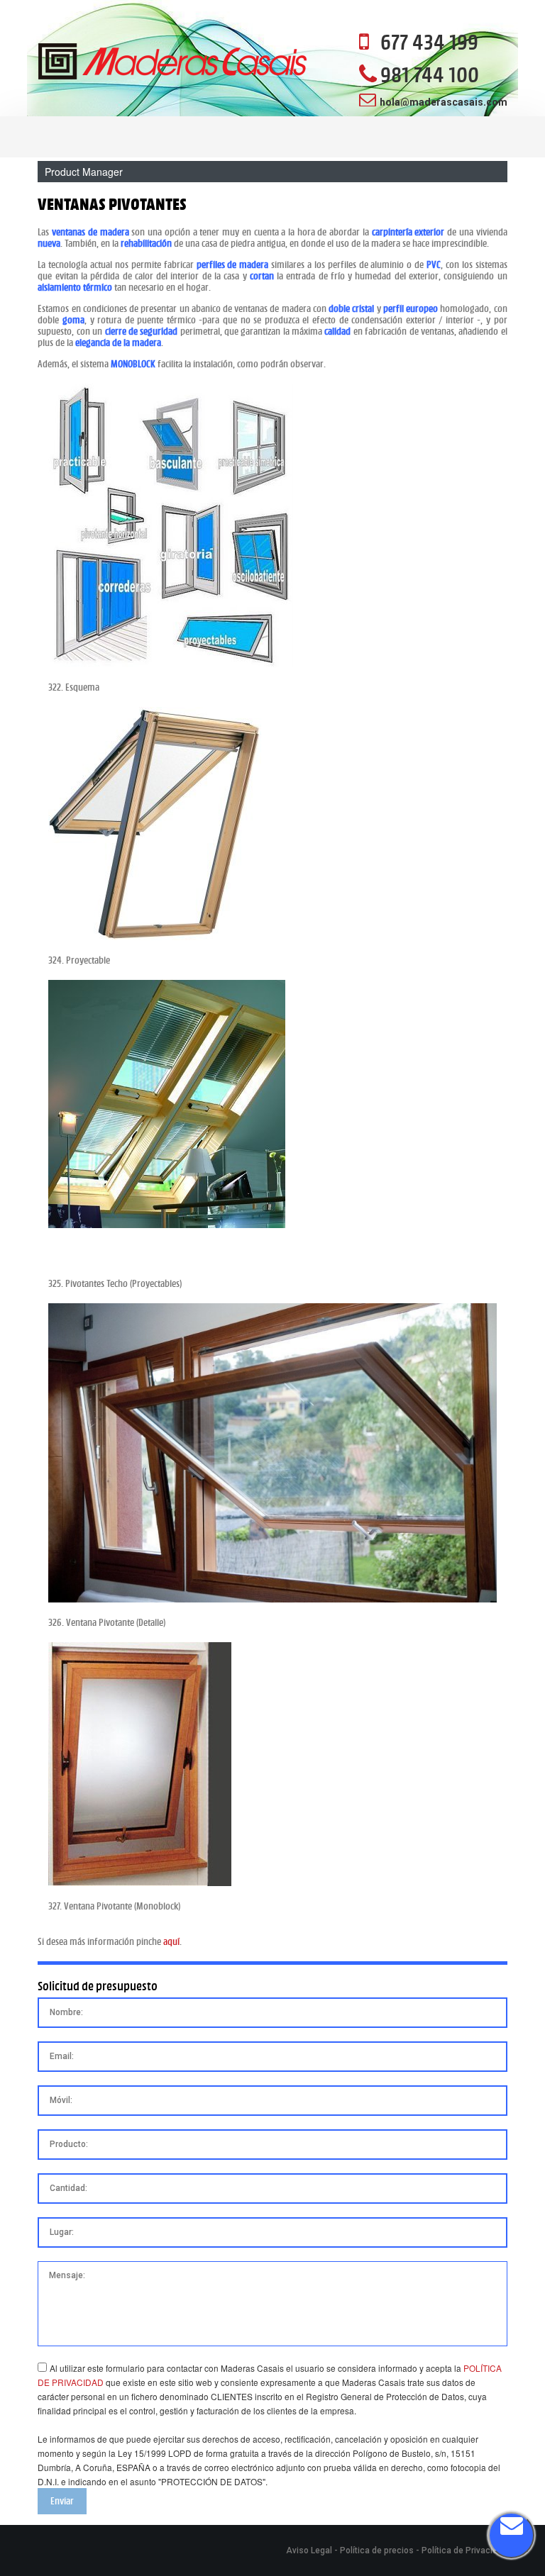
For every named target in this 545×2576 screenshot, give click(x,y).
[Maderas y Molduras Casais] (172, 63)
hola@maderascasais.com (444, 102)
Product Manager (84, 172)
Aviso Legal (309, 2550)
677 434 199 (429, 42)
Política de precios (377, 2550)
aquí (171, 1941)
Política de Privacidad (464, 2550)
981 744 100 (430, 74)
